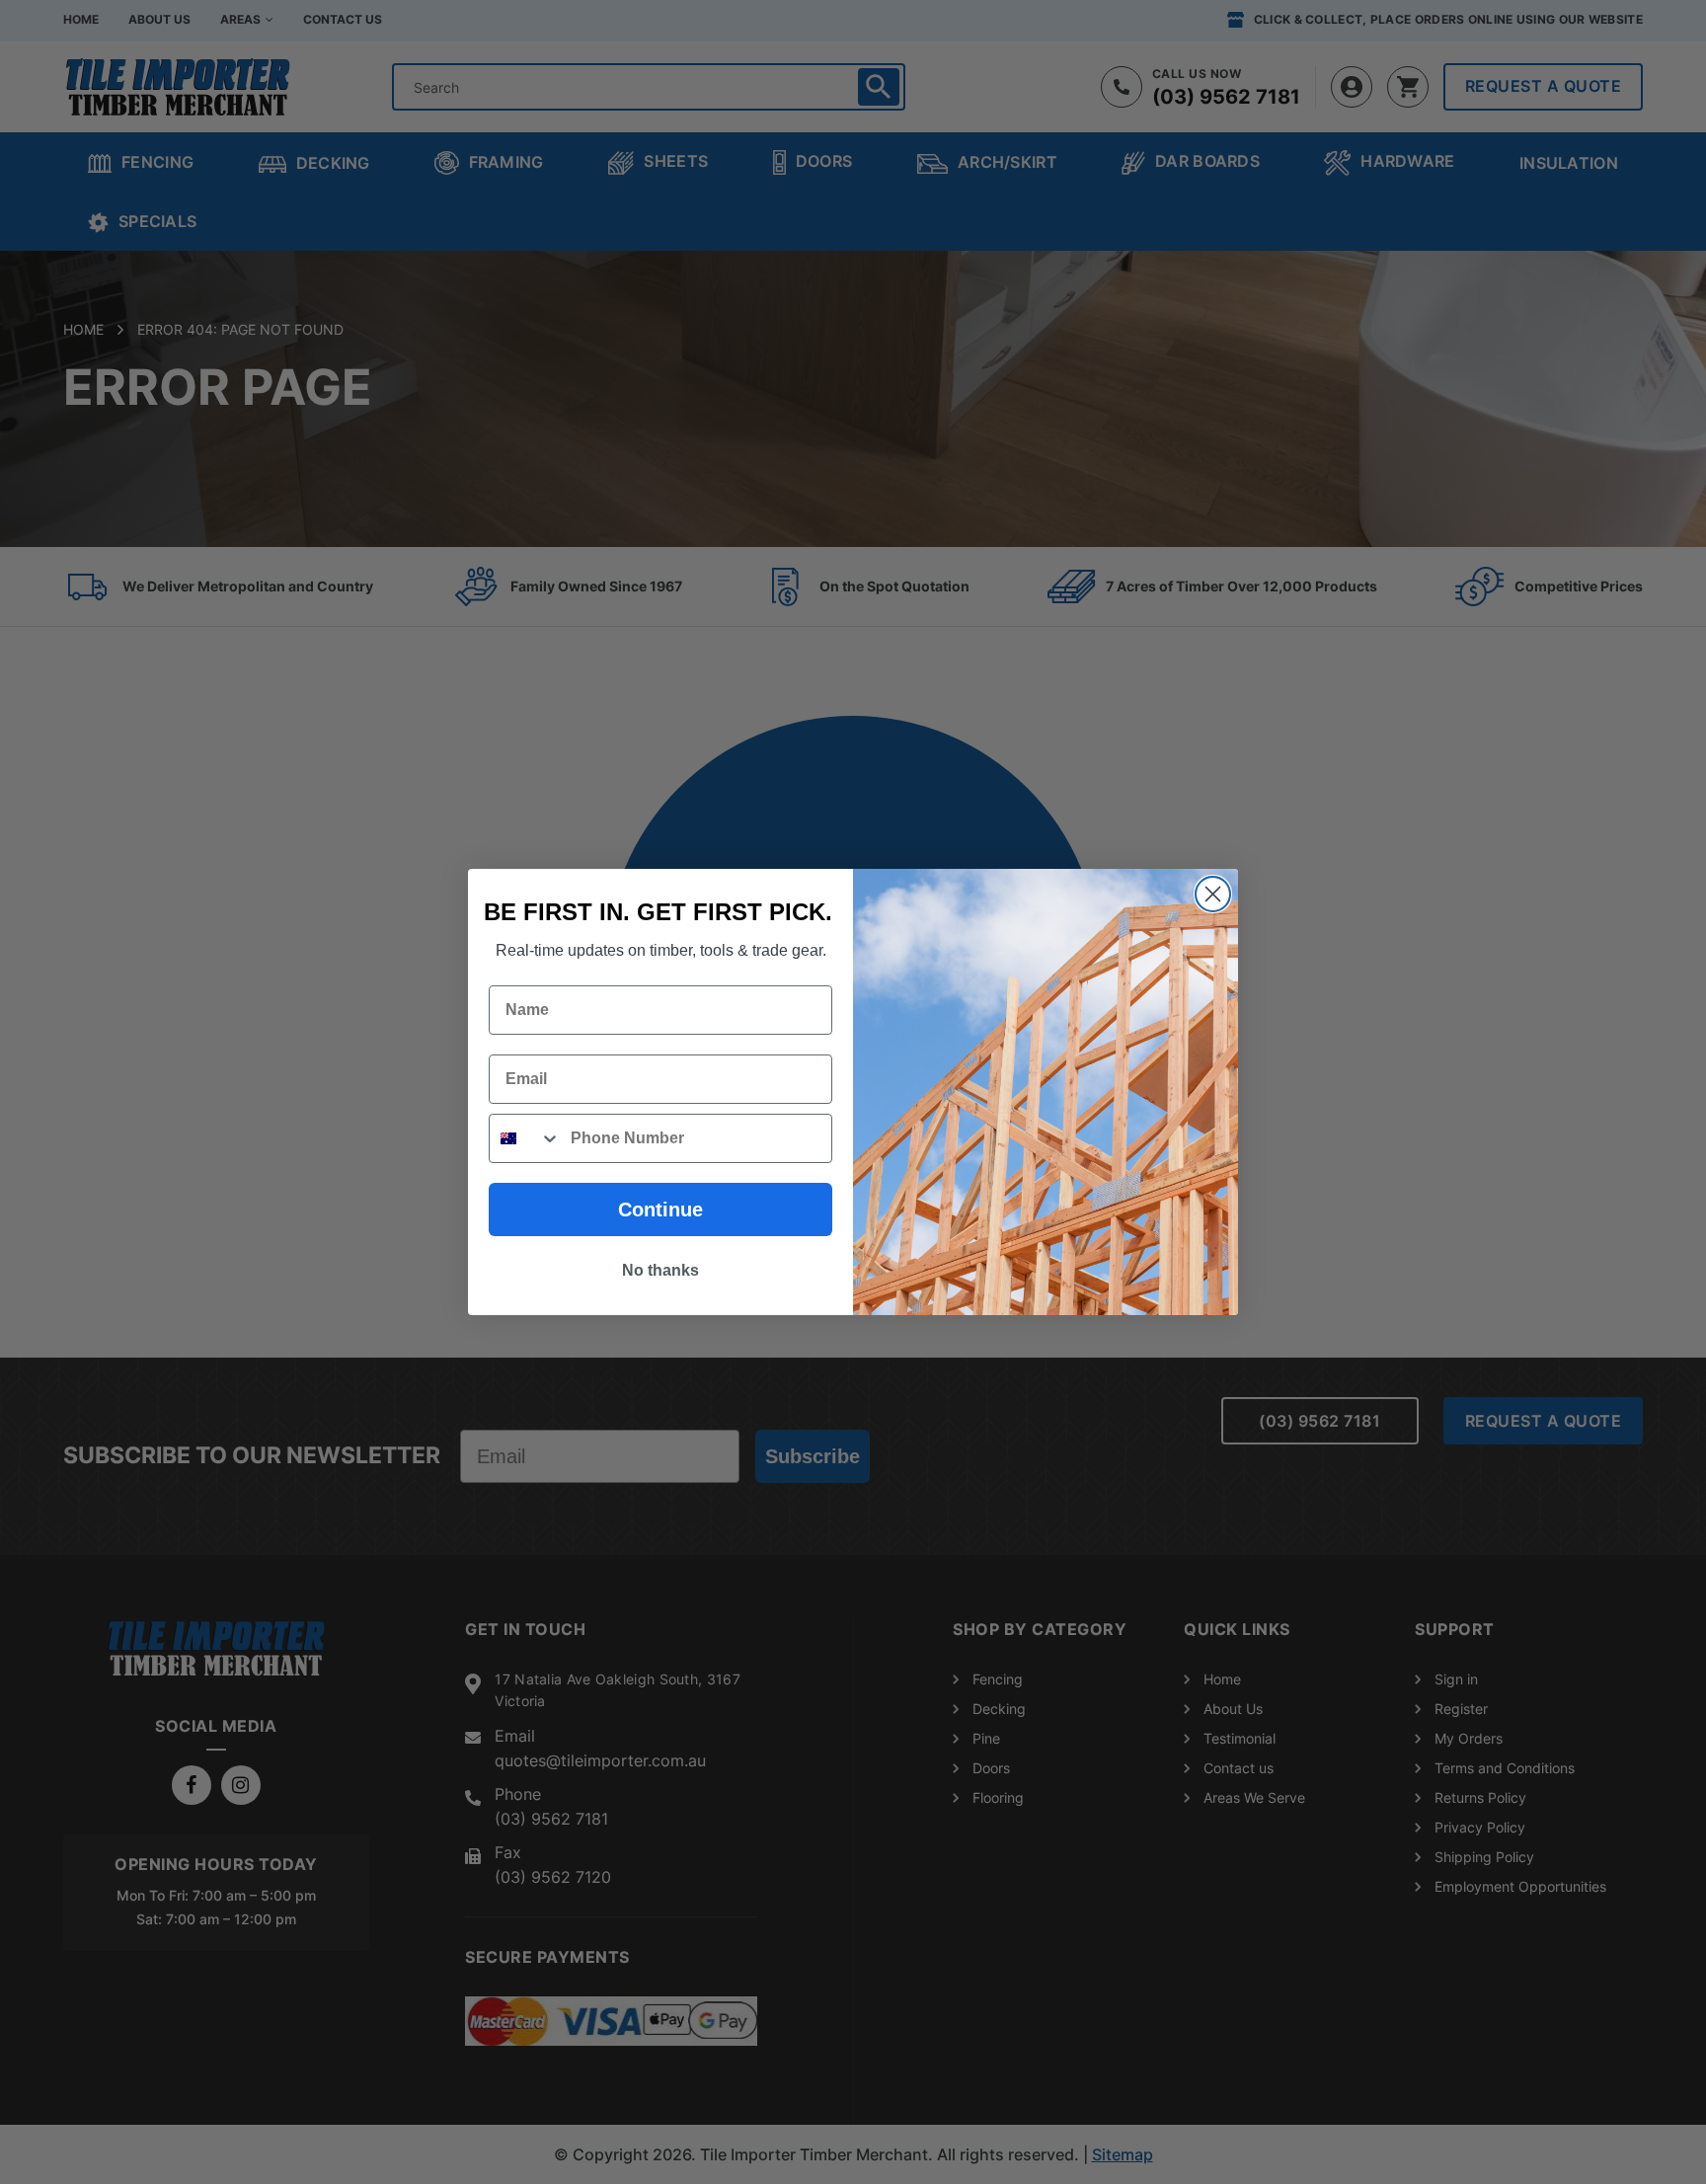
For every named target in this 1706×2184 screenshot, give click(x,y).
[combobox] (525, 1138)
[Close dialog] (1213, 894)
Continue (660, 1209)
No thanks (660, 1270)
